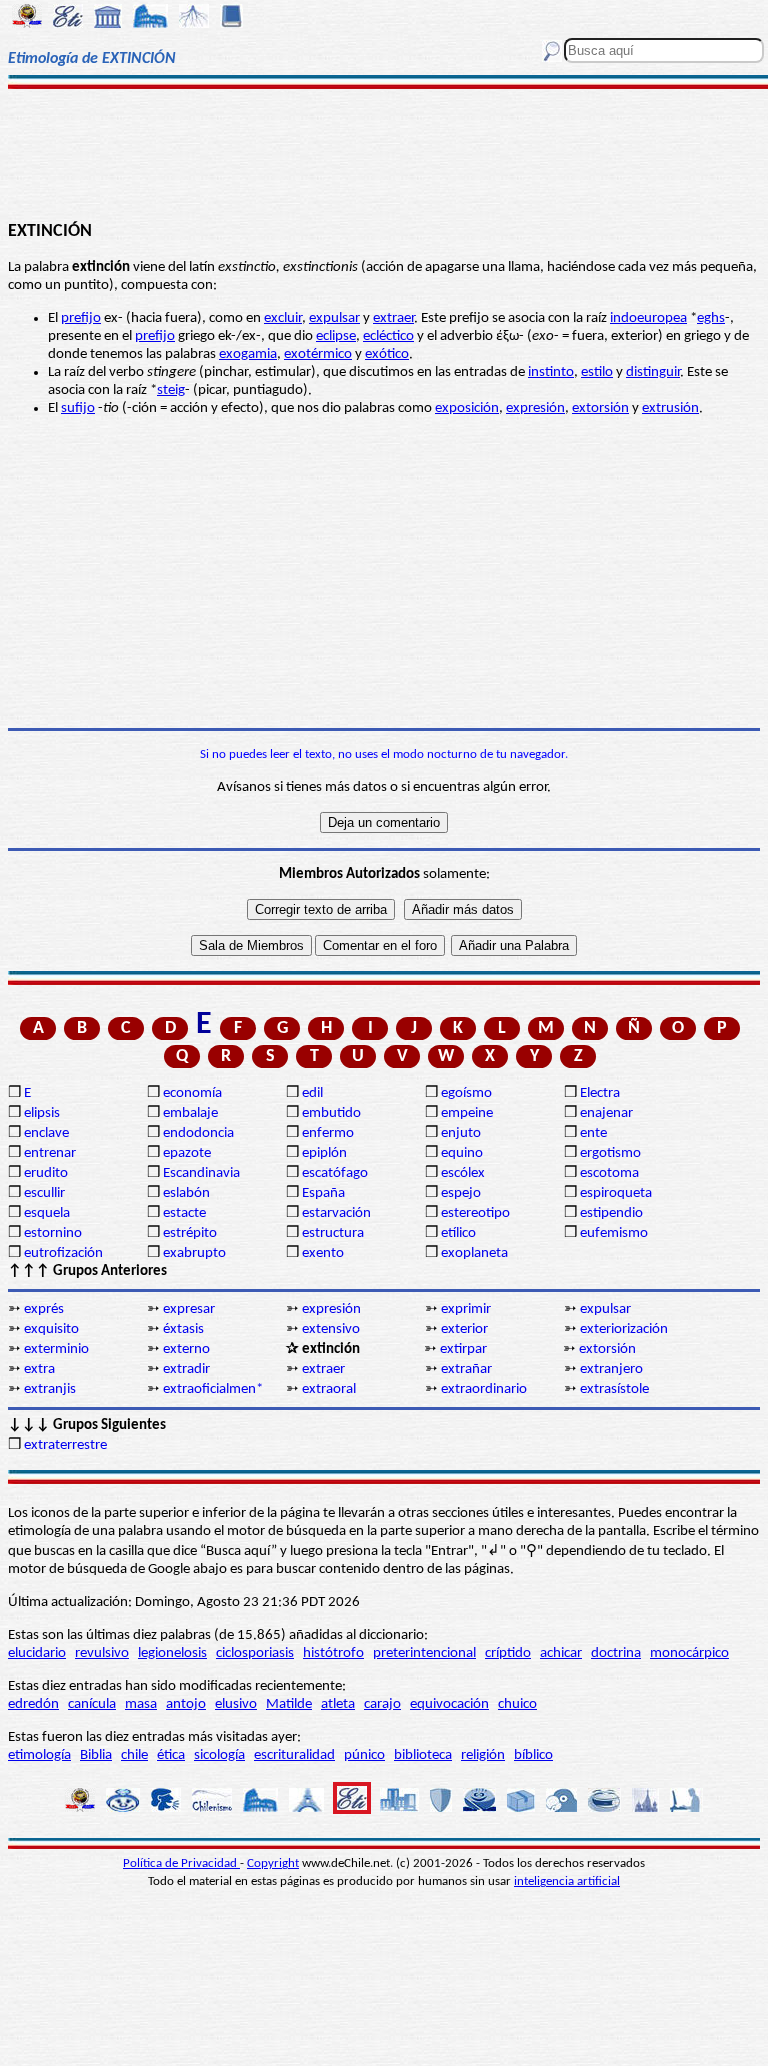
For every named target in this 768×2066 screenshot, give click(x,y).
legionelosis (172, 1653)
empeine (467, 1113)
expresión (535, 408)
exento (323, 1253)
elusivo (236, 1704)
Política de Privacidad (181, 1863)
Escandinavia (201, 1173)
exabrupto (194, 1253)
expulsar (334, 318)
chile (134, 1755)
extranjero (611, 1369)
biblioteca (423, 1755)
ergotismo (610, 1153)
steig (171, 390)
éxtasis (183, 1329)
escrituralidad (294, 1755)
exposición (467, 408)
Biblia (96, 1755)
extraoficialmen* (213, 1389)
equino (462, 1153)
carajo (382, 1704)
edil (312, 1093)
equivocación (449, 1704)
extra (39, 1369)
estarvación (336, 1213)
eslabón (186, 1193)
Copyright (273, 1863)
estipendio (611, 1213)
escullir (44, 1193)
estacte (184, 1213)
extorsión (600, 408)
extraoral (329, 1389)
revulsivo (102, 1653)
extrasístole (614, 1389)
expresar (189, 1309)
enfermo (328, 1133)
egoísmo (466, 1093)
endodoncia (198, 1133)
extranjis (50, 1389)
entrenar (50, 1153)
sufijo (78, 408)
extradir (186, 1369)
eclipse (336, 336)
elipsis (42, 1113)
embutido (331, 1113)
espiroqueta (616, 1193)
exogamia (248, 354)
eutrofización (63, 1253)
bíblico (533, 1755)
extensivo (331, 1329)
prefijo (81, 318)
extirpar (463, 1349)
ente (593, 1133)
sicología (219, 1755)
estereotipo (475, 1213)
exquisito (51, 1329)
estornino (53, 1233)
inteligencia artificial (567, 1881)
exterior (464, 1329)
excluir (283, 318)
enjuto (461, 1133)
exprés (44, 1309)
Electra (600, 1093)
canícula (92, 1704)
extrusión (670, 408)
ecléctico (388, 336)
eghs (711, 318)
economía (192, 1093)
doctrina (616, 1653)
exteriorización (624, 1329)
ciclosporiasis (255, 1653)
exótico (387, 354)
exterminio (56, 1349)
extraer (393, 318)
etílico (458, 1233)
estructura (333, 1233)
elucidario (37, 1653)
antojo (186, 1704)
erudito (46, 1173)
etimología (39, 1755)
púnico (364, 1755)
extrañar (466, 1369)
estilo (597, 372)
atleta (338, 1704)
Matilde (289, 1704)
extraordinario (484, 1389)
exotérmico (318, 354)
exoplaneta (474, 1253)
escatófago (335, 1173)
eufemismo (614, 1233)
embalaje (190, 1113)
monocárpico (689, 1653)
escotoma (609, 1173)
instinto (551, 372)
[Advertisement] (384, 152)
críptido (508, 1653)
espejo (461, 1193)
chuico (517, 1704)
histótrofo (333, 1653)
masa (141, 1704)
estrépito (190, 1233)
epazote (187, 1153)
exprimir (466, 1309)
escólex (463, 1173)
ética (171, 1755)
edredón (33, 1704)
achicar (561, 1653)
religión (483, 1755)
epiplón (324, 1153)
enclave (46, 1133)
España (323, 1193)
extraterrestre (65, 1445)
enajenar (606, 1113)
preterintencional (424, 1653)
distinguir (653, 372)
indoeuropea (648, 318)
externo (186, 1349)
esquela (47, 1213)
